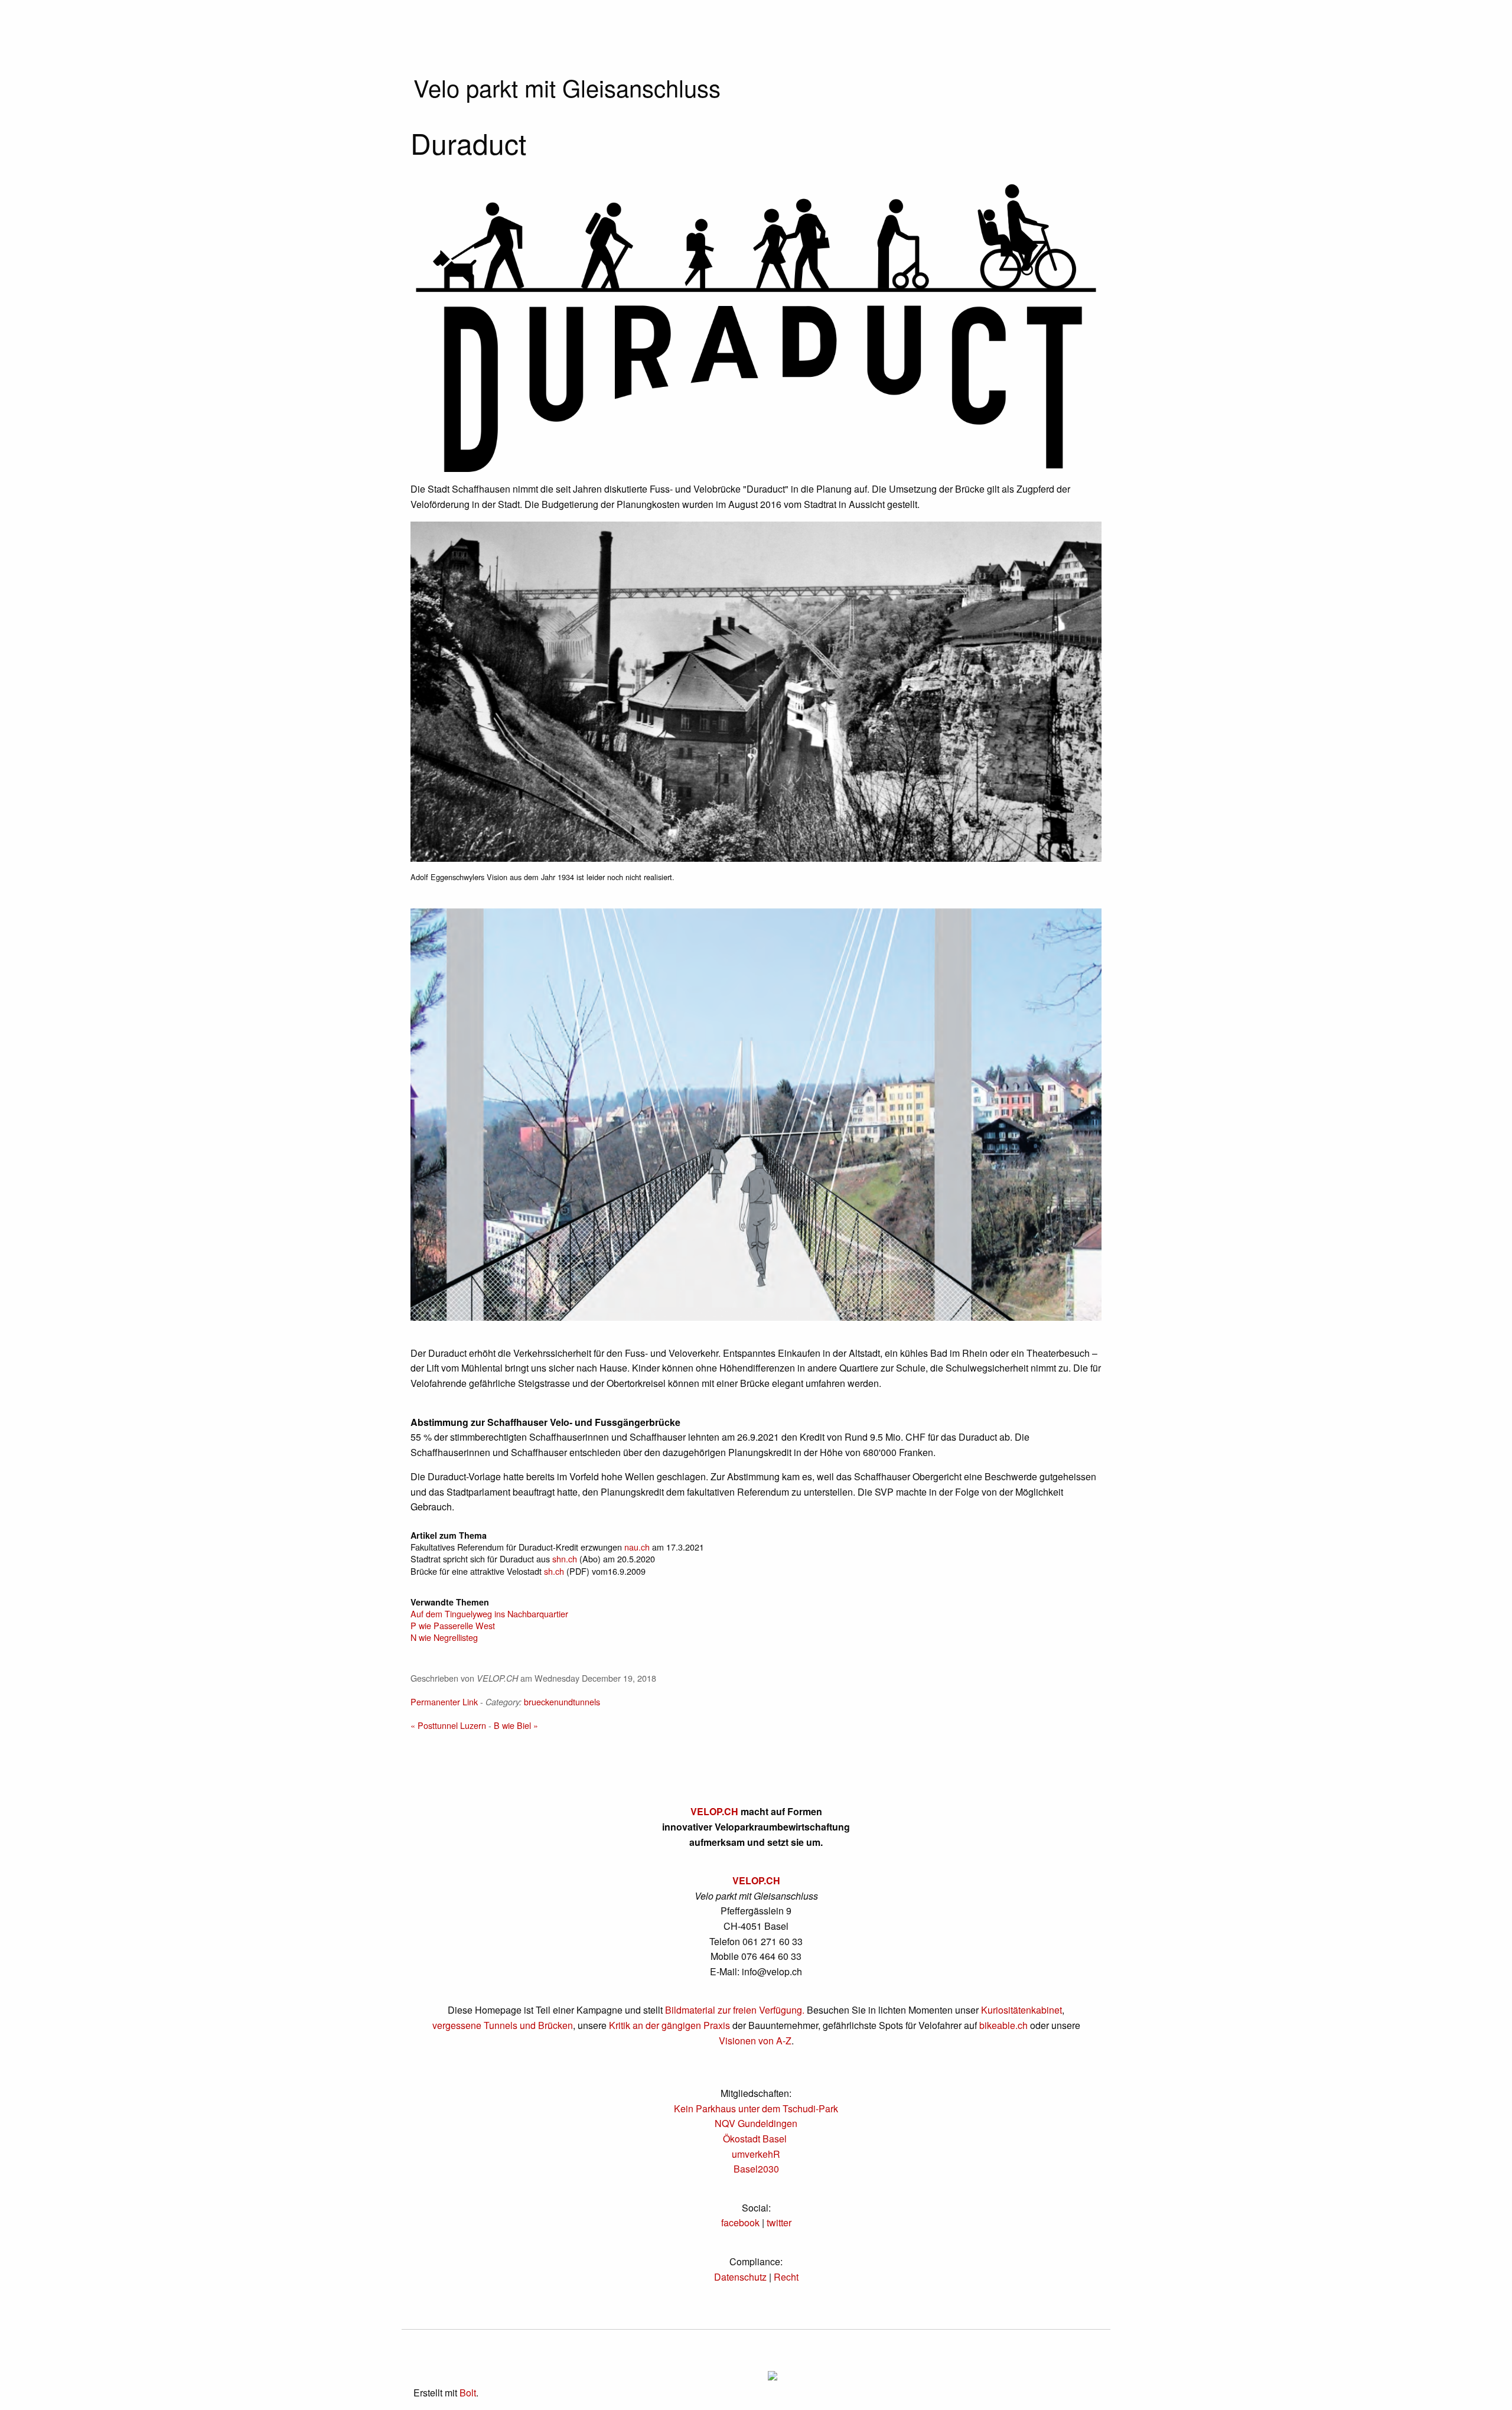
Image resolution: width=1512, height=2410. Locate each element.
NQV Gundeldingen (756, 2123)
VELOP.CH (714, 1811)
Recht (786, 2277)
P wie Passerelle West (453, 1625)
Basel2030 (756, 2169)
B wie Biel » (516, 1725)
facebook (740, 2222)
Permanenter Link (444, 1701)
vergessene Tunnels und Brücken (503, 2025)
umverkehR (756, 2154)
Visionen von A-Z (755, 2041)
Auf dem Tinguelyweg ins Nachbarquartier (489, 1613)
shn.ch (565, 1559)
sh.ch (554, 1571)
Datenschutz (740, 2277)
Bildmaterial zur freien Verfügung (734, 2010)
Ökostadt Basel (755, 2139)
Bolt (468, 2393)
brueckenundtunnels (562, 1701)
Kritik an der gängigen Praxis (669, 2025)
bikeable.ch (1003, 2025)
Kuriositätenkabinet (1021, 2010)
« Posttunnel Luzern (448, 1725)
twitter (779, 2222)
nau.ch (637, 1547)
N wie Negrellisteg (444, 1637)
